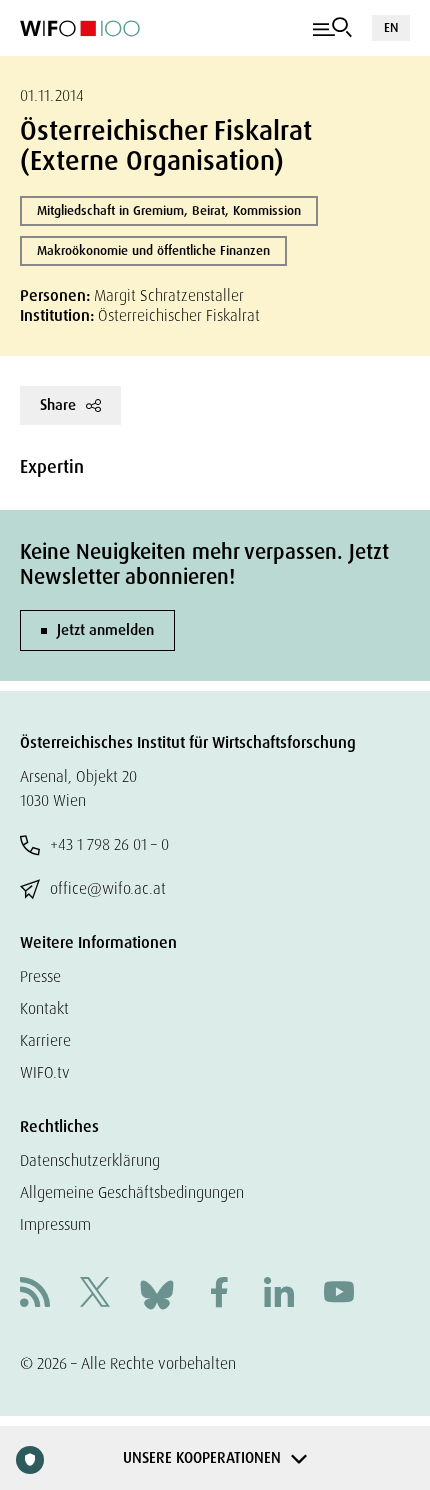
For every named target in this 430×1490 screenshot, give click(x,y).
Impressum (55, 1224)
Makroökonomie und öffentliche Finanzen (153, 250)
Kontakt (44, 1008)
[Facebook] (219, 1294)
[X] (95, 1294)
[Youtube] (339, 1294)
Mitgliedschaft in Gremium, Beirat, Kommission (169, 210)
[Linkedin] (279, 1294)
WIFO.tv (45, 1072)
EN (391, 27)
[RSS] (35, 1294)
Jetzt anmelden (105, 630)
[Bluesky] (157, 1293)
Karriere (45, 1040)
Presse (40, 976)
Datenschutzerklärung (90, 1160)
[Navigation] (332, 28)
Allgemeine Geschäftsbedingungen (132, 1192)
